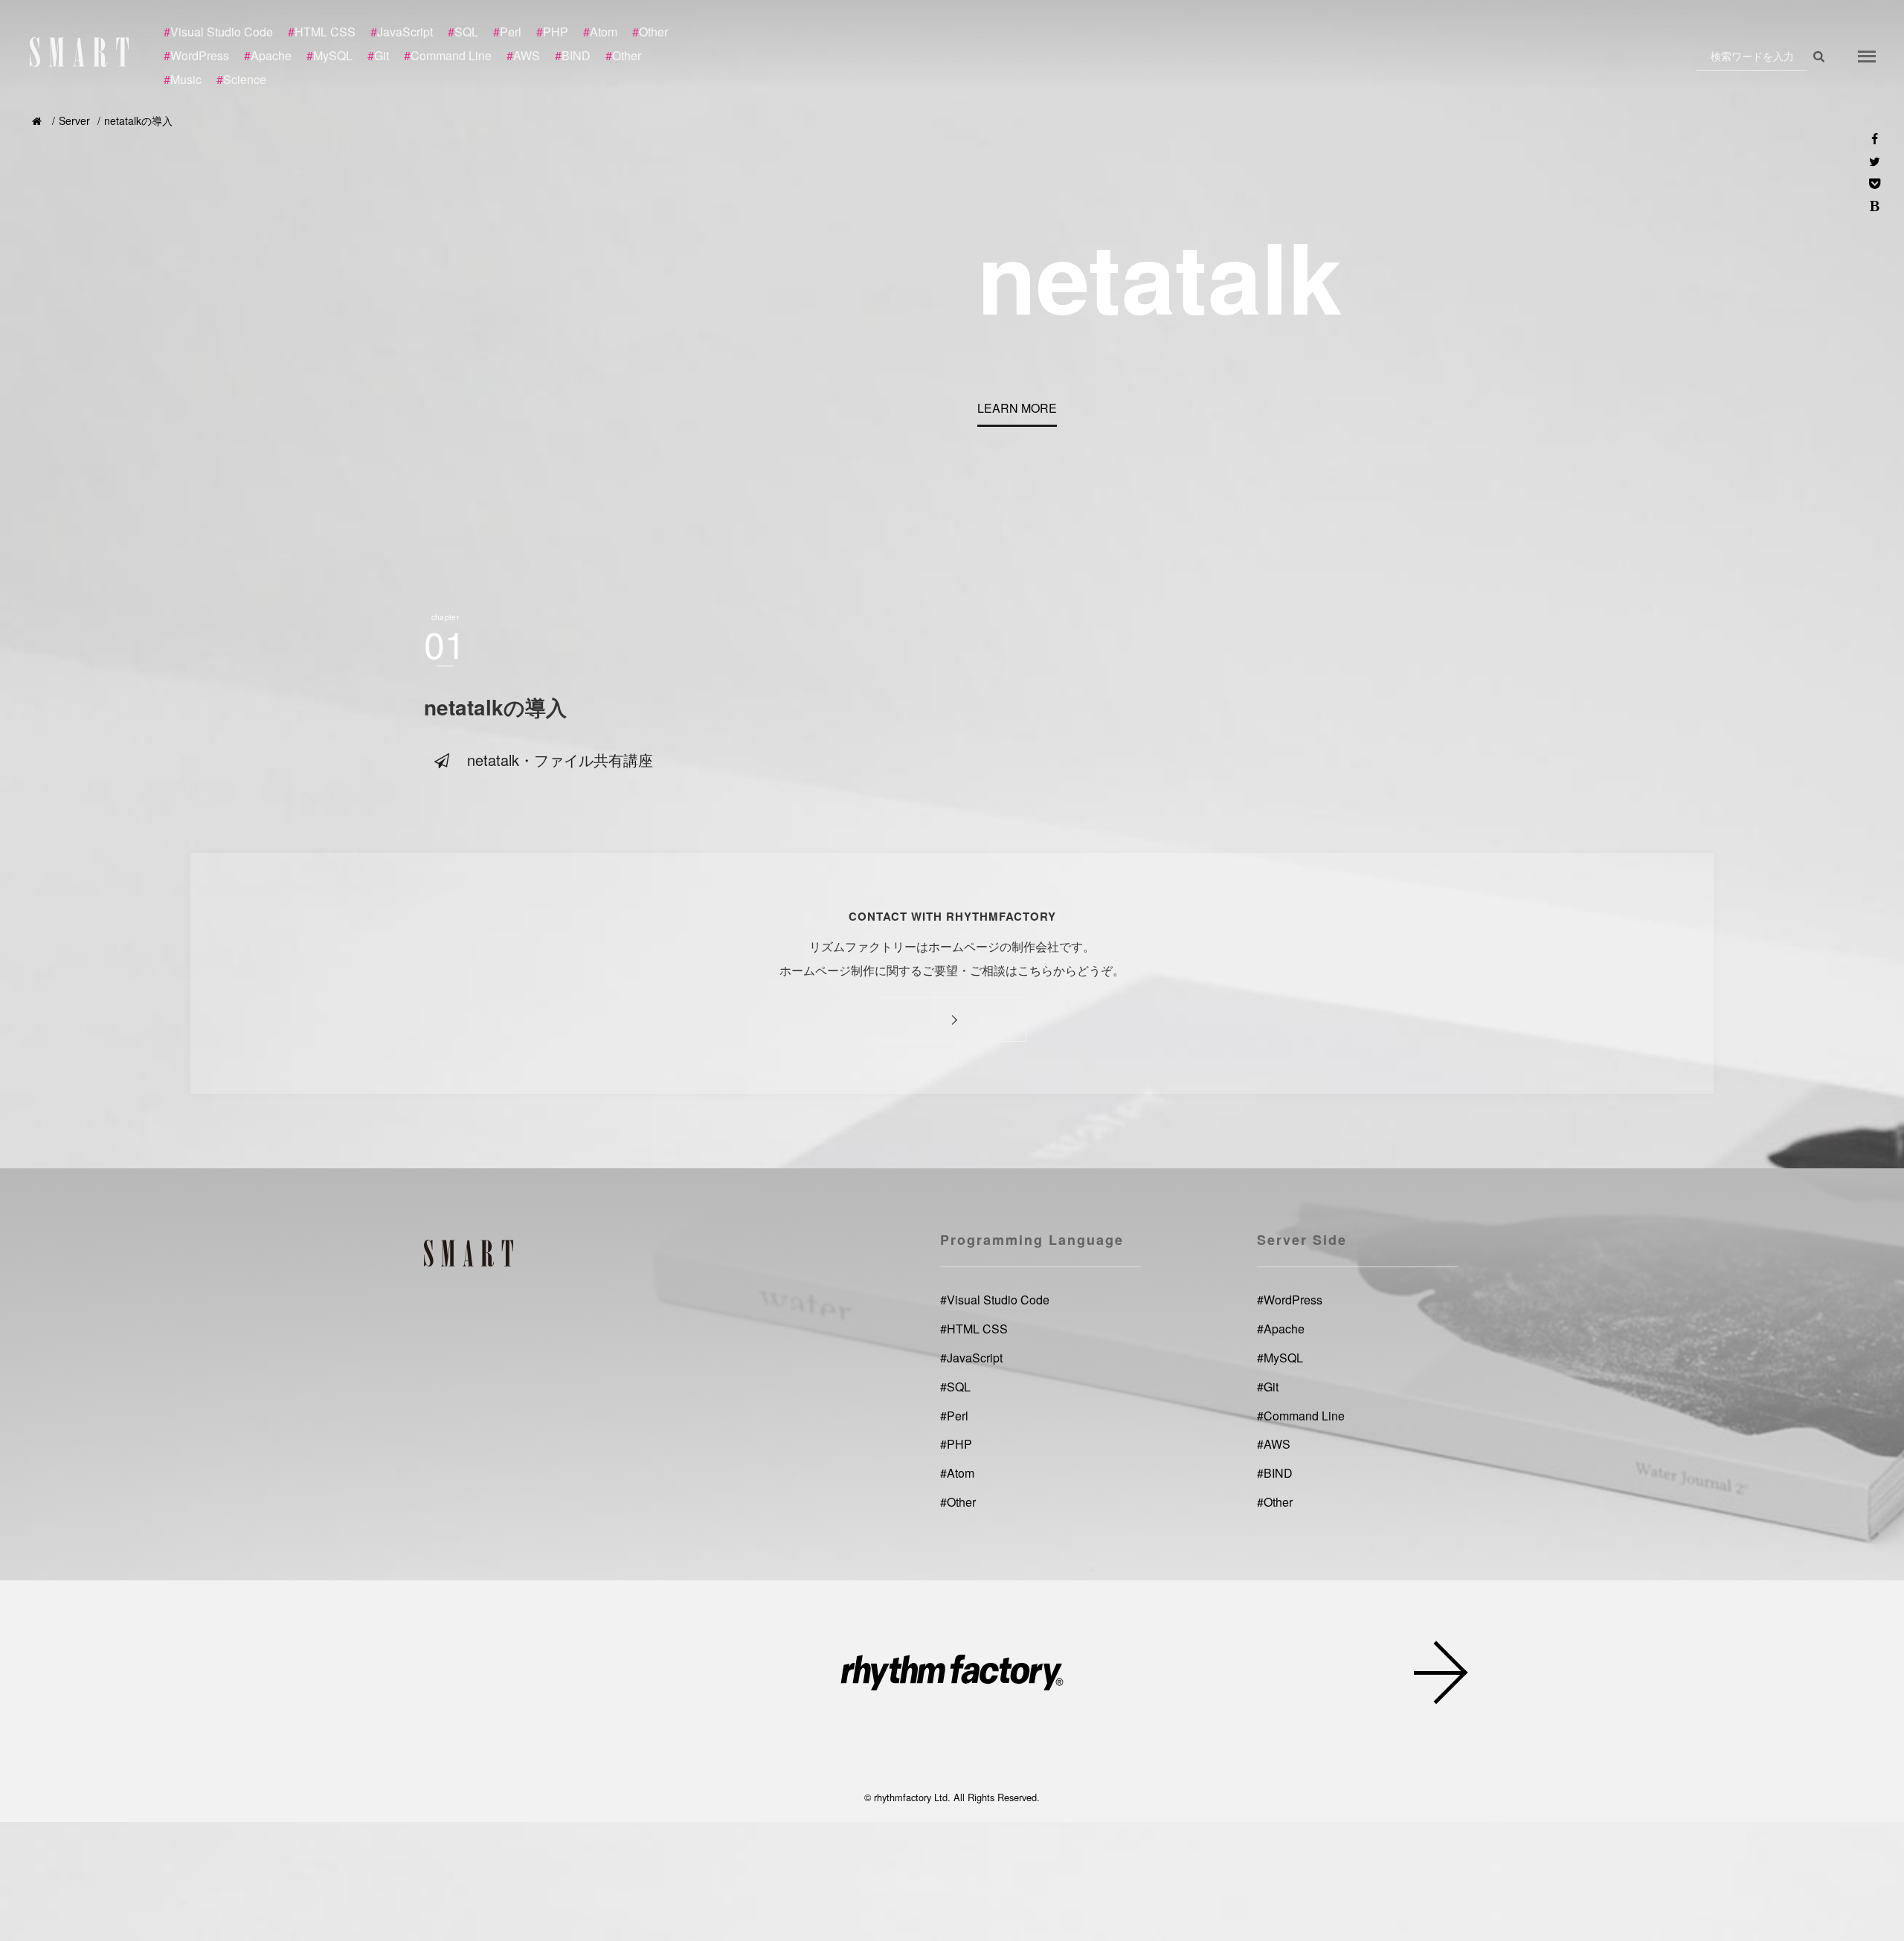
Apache (1281, 1329)
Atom (957, 1473)
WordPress (1290, 1300)
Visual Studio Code (995, 1300)
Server (74, 120)
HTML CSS (974, 1329)
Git (1268, 1386)
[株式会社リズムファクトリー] (952, 1675)
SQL (955, 1386)
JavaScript (971, 1358)
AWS (1274, 1444)
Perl (954, 1415)
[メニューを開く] (1867, 56)
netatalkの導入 (138, 120)
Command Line (1301, 1415)
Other (958, 1502)
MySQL (1280, 1358)
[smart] (82, 52)
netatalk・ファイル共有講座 (560, 760)
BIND (1275, 1473)
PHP (956, 1444)
